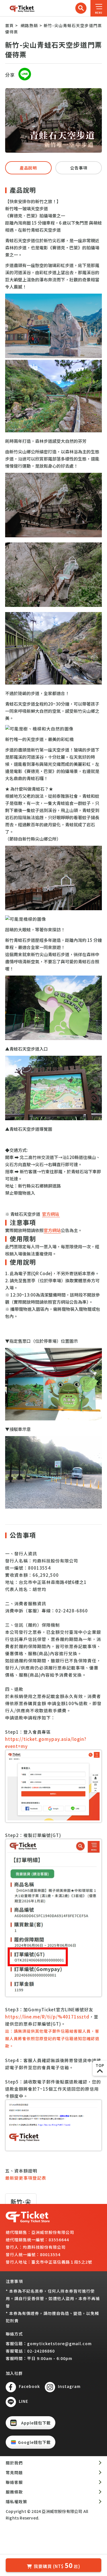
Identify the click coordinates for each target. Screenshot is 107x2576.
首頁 (9, 25)
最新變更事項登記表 (26, 2178)
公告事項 (79, 168)
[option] (53, 120)
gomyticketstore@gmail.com (59, 2343)
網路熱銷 (29, 25)
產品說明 (28, 168)
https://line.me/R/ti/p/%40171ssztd (47, 2017)
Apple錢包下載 (36, 2423)
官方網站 (51, 1214)
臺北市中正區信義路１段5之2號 (62, 2262)
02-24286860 (41, 2351)
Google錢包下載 (34, 2442)
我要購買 (57, 2565)
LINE (24, 2401)
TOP (100, 2065)
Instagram (69, 2386)
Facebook (29, 2386)
